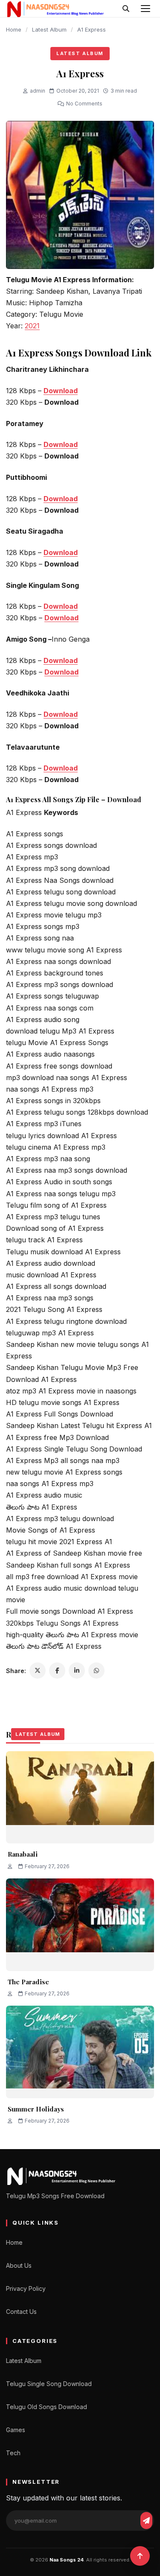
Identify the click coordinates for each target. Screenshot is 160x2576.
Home (14, 29)
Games (16, 2430)
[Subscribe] (146, 2521)
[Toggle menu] (145, 9)
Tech (13, 2453)
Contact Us (21, 2312)
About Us (19, 2265)
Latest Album (49, 29)
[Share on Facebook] (57, 1671)
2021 (32, 326)
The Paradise (28, 1982)
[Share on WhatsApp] (96, 1671)
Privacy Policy (26, 2288)
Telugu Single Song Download (49, 2384)
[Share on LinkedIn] (77, 1671)
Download (61, 391)
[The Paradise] (80, 1925)
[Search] (126, 9)
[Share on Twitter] (38, 1671)
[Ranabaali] (80, 1798)
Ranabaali (23, 1854)
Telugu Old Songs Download (47, 2407)
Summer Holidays (36, 2109)
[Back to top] (140, 2556)
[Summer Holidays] (80, 2052)
